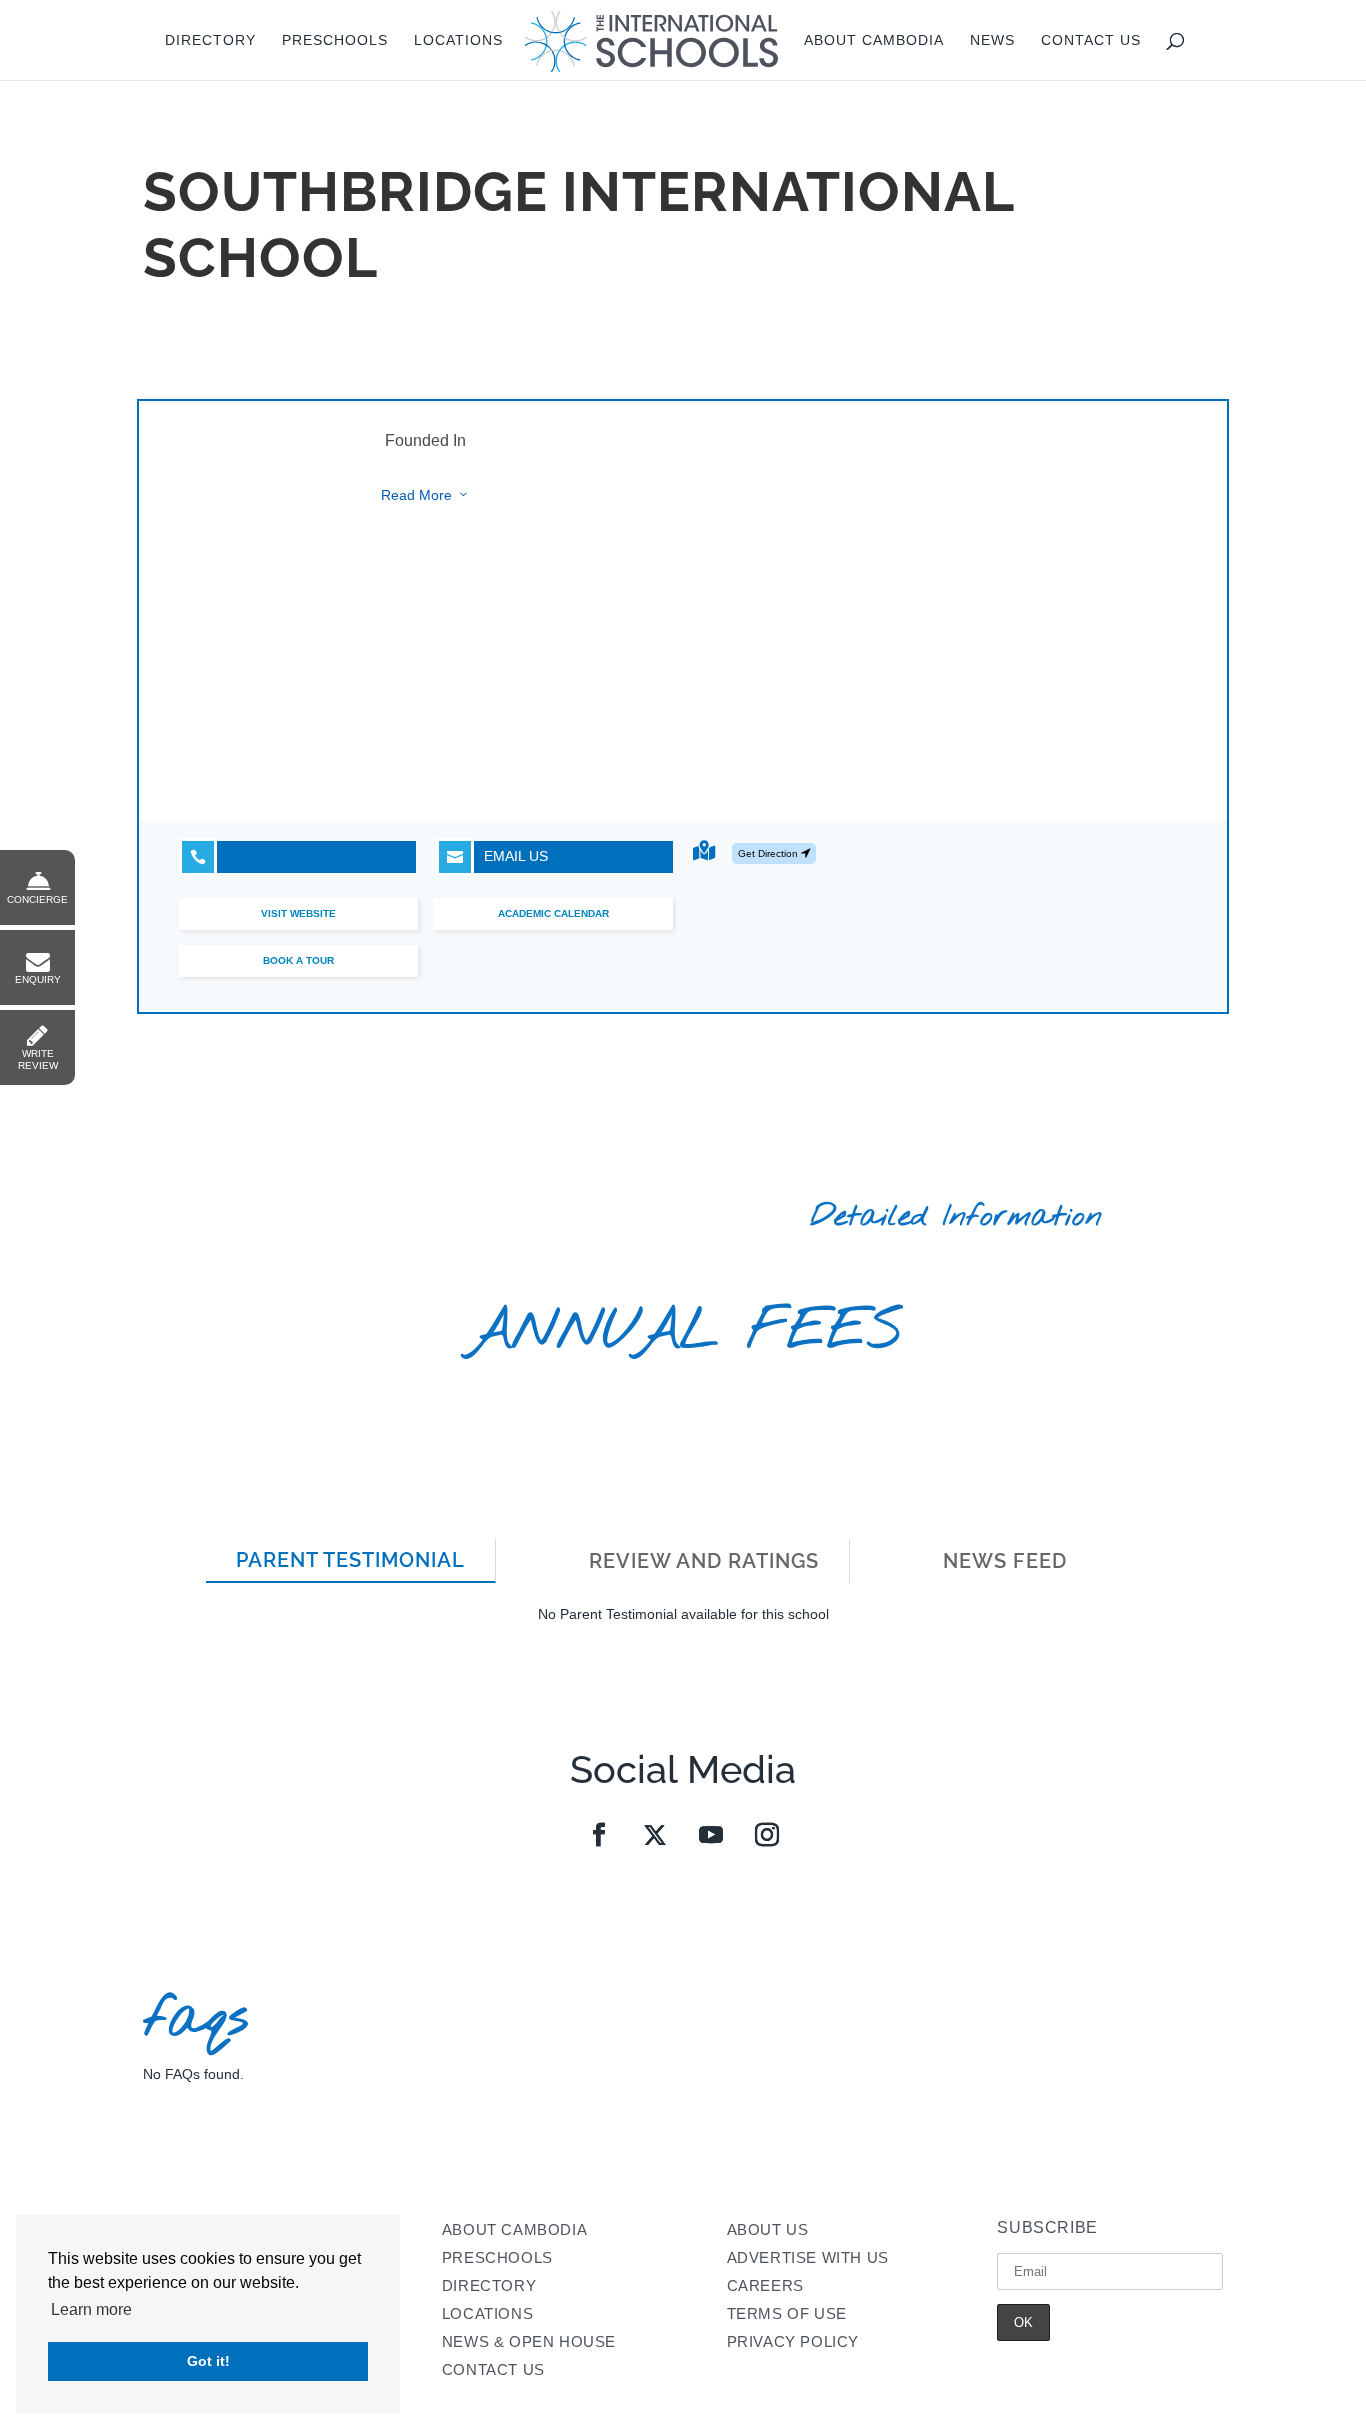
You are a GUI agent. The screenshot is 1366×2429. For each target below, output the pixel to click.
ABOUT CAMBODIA (514, 2229)
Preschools (335, 40)
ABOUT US (768, 2229)
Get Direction (769, 853)
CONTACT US (493, 2369)
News (992, 40)
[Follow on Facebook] (599, 1835)
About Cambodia (874, 40)
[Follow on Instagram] (767, 1835)
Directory (210, 40)
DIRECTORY (489, 2285)
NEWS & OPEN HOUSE (529, 2341)
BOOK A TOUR (298, 960)
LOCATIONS (487, 2313)
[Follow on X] (655, 1835)
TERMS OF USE (787, 2313)
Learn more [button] (91, 2309)
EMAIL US (497, 856)
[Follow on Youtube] (711, 1835)
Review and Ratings (704, 1561)
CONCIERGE (37, 899)
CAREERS (765, 2285)
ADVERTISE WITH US (808, 2257)
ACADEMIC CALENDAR (553, 913)
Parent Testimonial (350, 1560)
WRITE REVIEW (38, 1059)
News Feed (1005, 1561)
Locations (458, 40)
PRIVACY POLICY (793, 2341)
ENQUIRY (38, 979)
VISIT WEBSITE (298, 913)
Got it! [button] (208, 2361)
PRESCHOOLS (497, 2257)
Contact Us (1091, 40)
